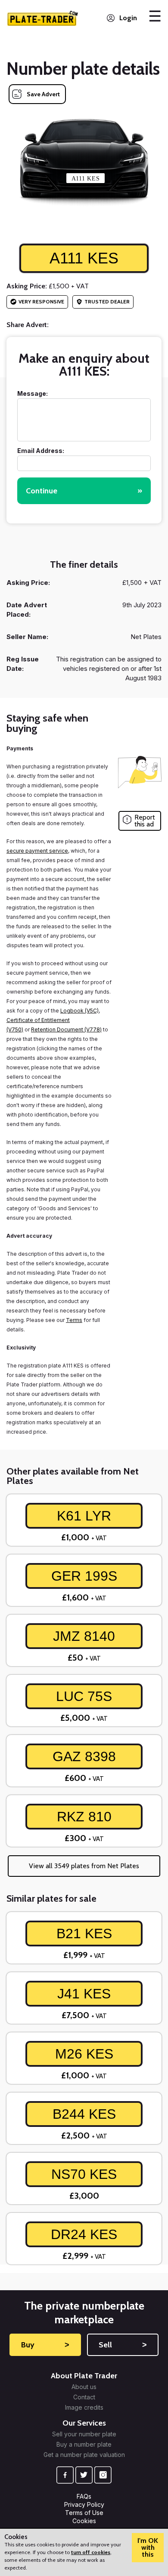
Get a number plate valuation (84, 2455)
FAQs (84, 2496)
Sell (123, 2345)
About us (84, 2387)
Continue (84, 491)
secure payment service (37, 851)
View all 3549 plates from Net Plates (84, 1866)
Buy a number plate (84, 2444)
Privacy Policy (84, 2504)
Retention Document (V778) (66, 1029)
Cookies (84, 2521)
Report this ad (145, 821)
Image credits (84, 2408)
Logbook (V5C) (79, 1011)
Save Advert (43, 94)
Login (128, 18)
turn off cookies (91, 2552)
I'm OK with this (148, 2547)
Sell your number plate (84, 2434)
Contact (84, 2397)
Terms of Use (84, 2513)
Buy (45, 2345)
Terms (74, 1320)
